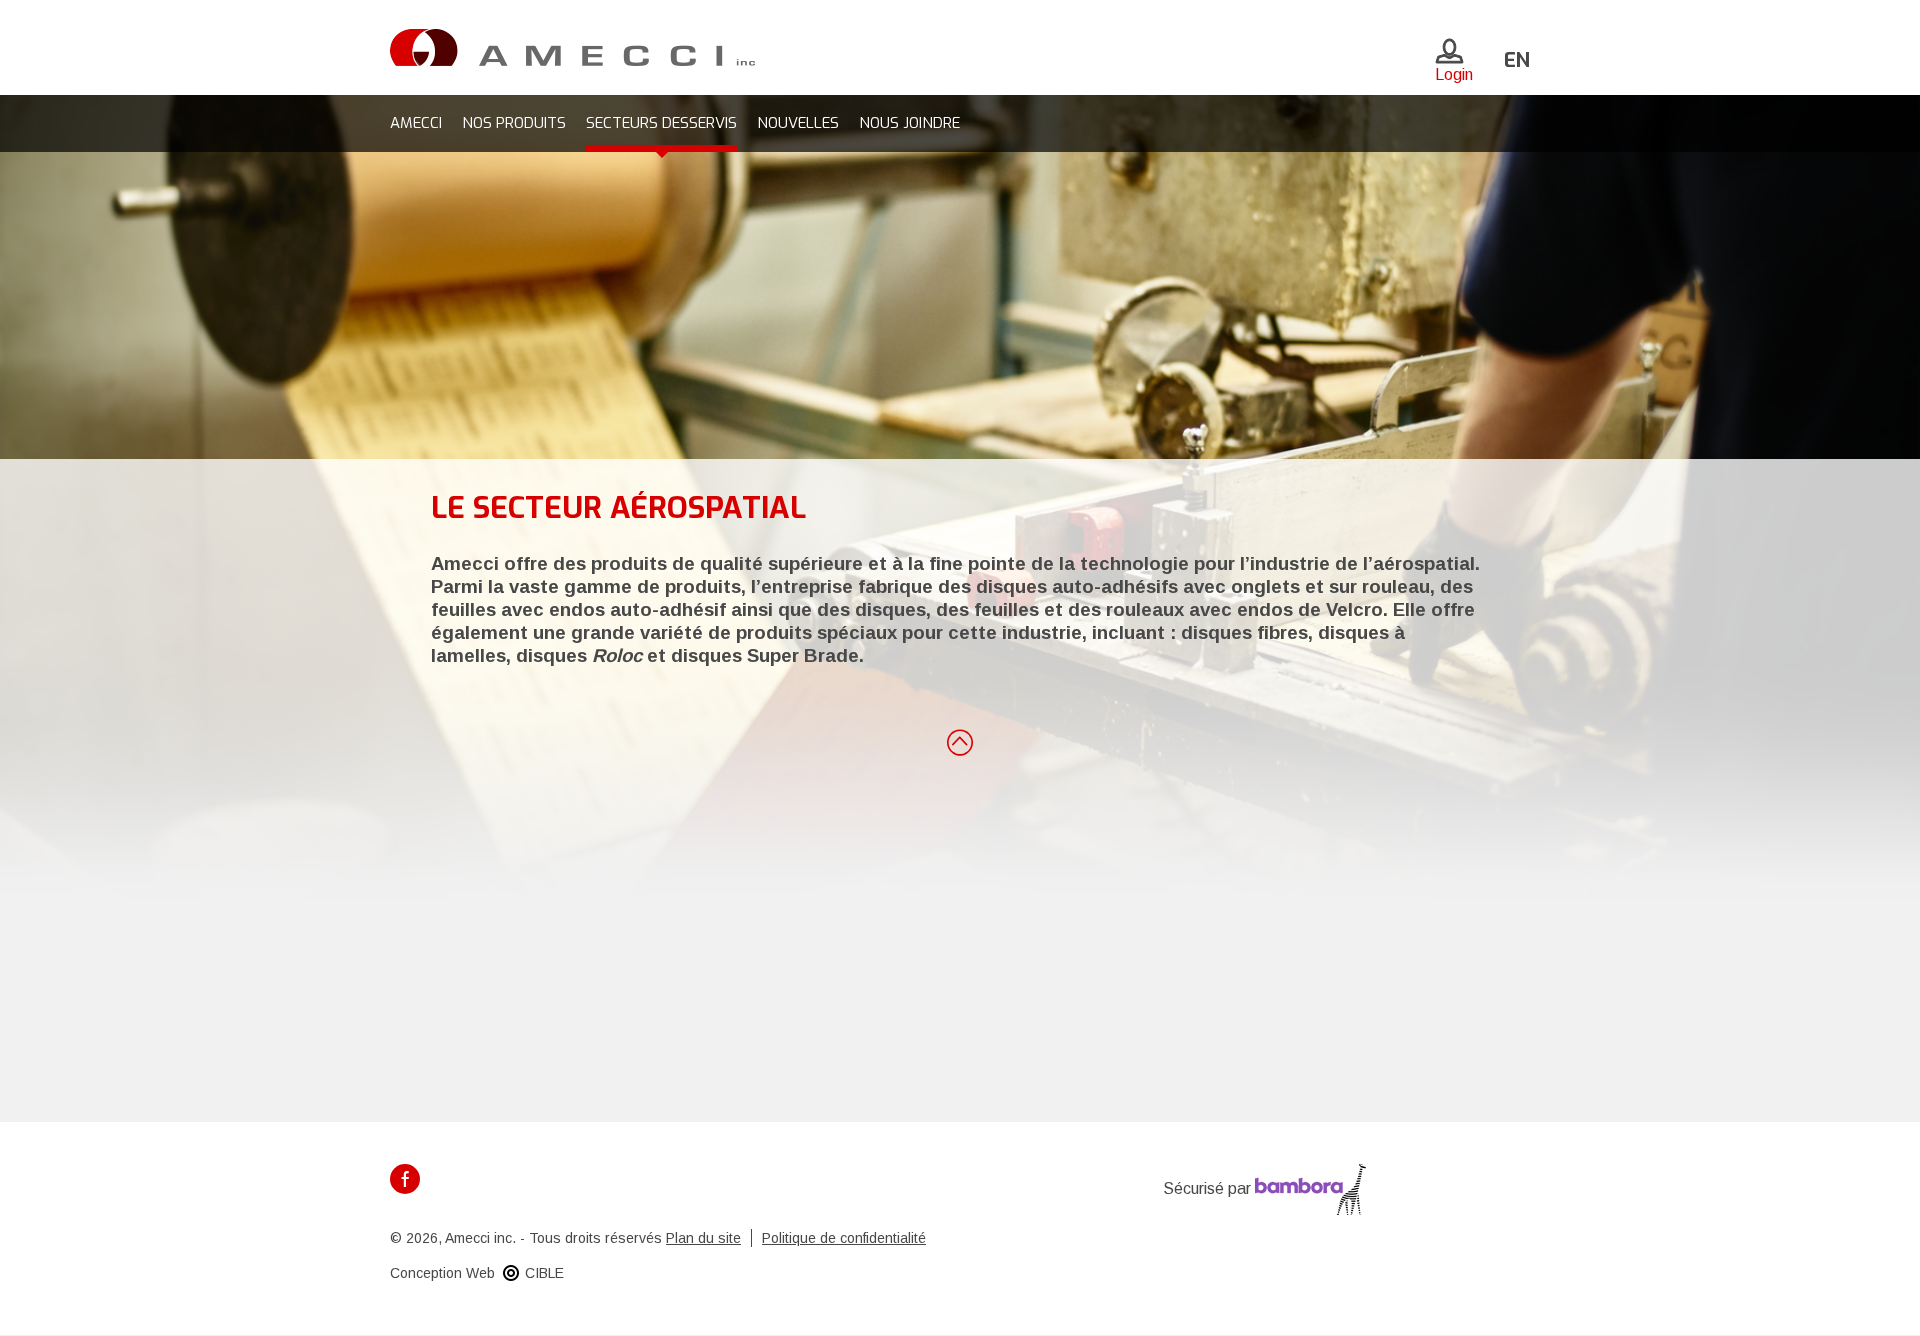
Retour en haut (960, 741)
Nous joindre (909, 123)
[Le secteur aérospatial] (572, 46)
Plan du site (703, 1238)
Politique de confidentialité (844, 1238)
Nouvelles (798, 123)
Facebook (405, 1179)
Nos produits (514, 123)
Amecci (416, 123)
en (1517, 60)
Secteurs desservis (661, 123)
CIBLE (544, 1273)
